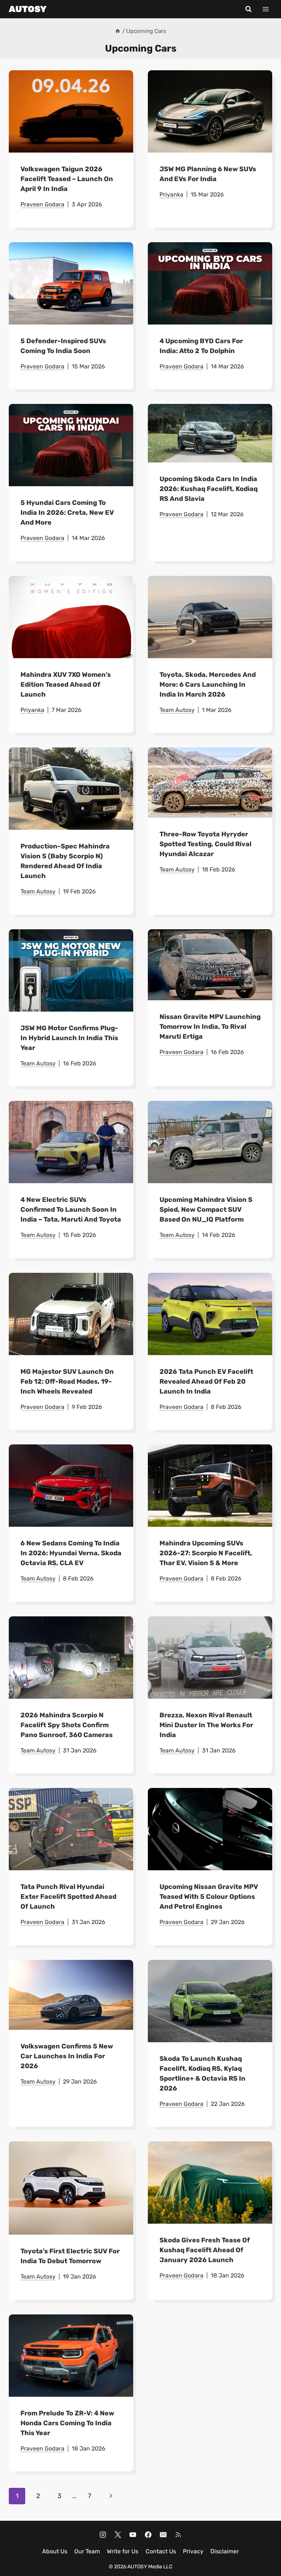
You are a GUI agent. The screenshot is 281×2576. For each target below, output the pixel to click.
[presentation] (71, 111)
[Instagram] (103, 2535)
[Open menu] (265, 9)
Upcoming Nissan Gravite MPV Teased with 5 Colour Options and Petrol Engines (209, 1897)
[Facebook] (148, 2535)
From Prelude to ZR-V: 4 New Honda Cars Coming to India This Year (67, 2423)
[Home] (118, 31)
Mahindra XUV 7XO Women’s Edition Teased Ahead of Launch (66, 685)
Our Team (87, 2551)
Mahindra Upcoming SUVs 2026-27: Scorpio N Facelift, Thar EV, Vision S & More (206, 1553)
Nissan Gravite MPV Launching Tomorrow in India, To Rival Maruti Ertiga (210, 1027)
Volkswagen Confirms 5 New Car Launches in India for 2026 (67, 2056)
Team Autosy (177, 710)
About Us (55, 2551)
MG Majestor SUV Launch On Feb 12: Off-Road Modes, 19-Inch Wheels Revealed (67, 1381)
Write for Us (123, 2551)
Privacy (193, 2551)
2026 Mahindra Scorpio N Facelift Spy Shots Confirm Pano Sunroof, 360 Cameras (67, 1725)
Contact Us (161, 2551)
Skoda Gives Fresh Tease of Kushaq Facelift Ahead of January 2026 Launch (205, 2250)
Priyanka (171, 194)
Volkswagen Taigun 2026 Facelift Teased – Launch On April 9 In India (67, 179)
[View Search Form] (248, 9)
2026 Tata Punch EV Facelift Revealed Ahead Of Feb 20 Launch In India (206, 1381)
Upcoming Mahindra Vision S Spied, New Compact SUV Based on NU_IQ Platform (206, 1210)
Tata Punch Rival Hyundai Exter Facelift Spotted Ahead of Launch (68, 1897)
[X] (118, 2535)
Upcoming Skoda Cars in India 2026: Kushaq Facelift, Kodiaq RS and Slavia (209, 489)
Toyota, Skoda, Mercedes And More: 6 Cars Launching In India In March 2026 (208, 685)
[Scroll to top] (263, 2540)
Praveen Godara (42, 204)
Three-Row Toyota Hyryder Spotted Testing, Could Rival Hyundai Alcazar (205, 844)
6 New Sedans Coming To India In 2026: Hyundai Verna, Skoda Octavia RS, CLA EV (71, 1553)
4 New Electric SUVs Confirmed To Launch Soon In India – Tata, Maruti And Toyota (71, 1210)
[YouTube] (133, 2535)
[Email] (163, 2535)
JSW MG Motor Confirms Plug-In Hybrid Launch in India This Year (69, 1038)
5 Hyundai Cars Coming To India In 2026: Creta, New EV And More (67, 513)
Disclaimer (225, 2551)
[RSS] (178, 2535)
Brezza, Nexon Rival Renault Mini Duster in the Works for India (206, 1725)
